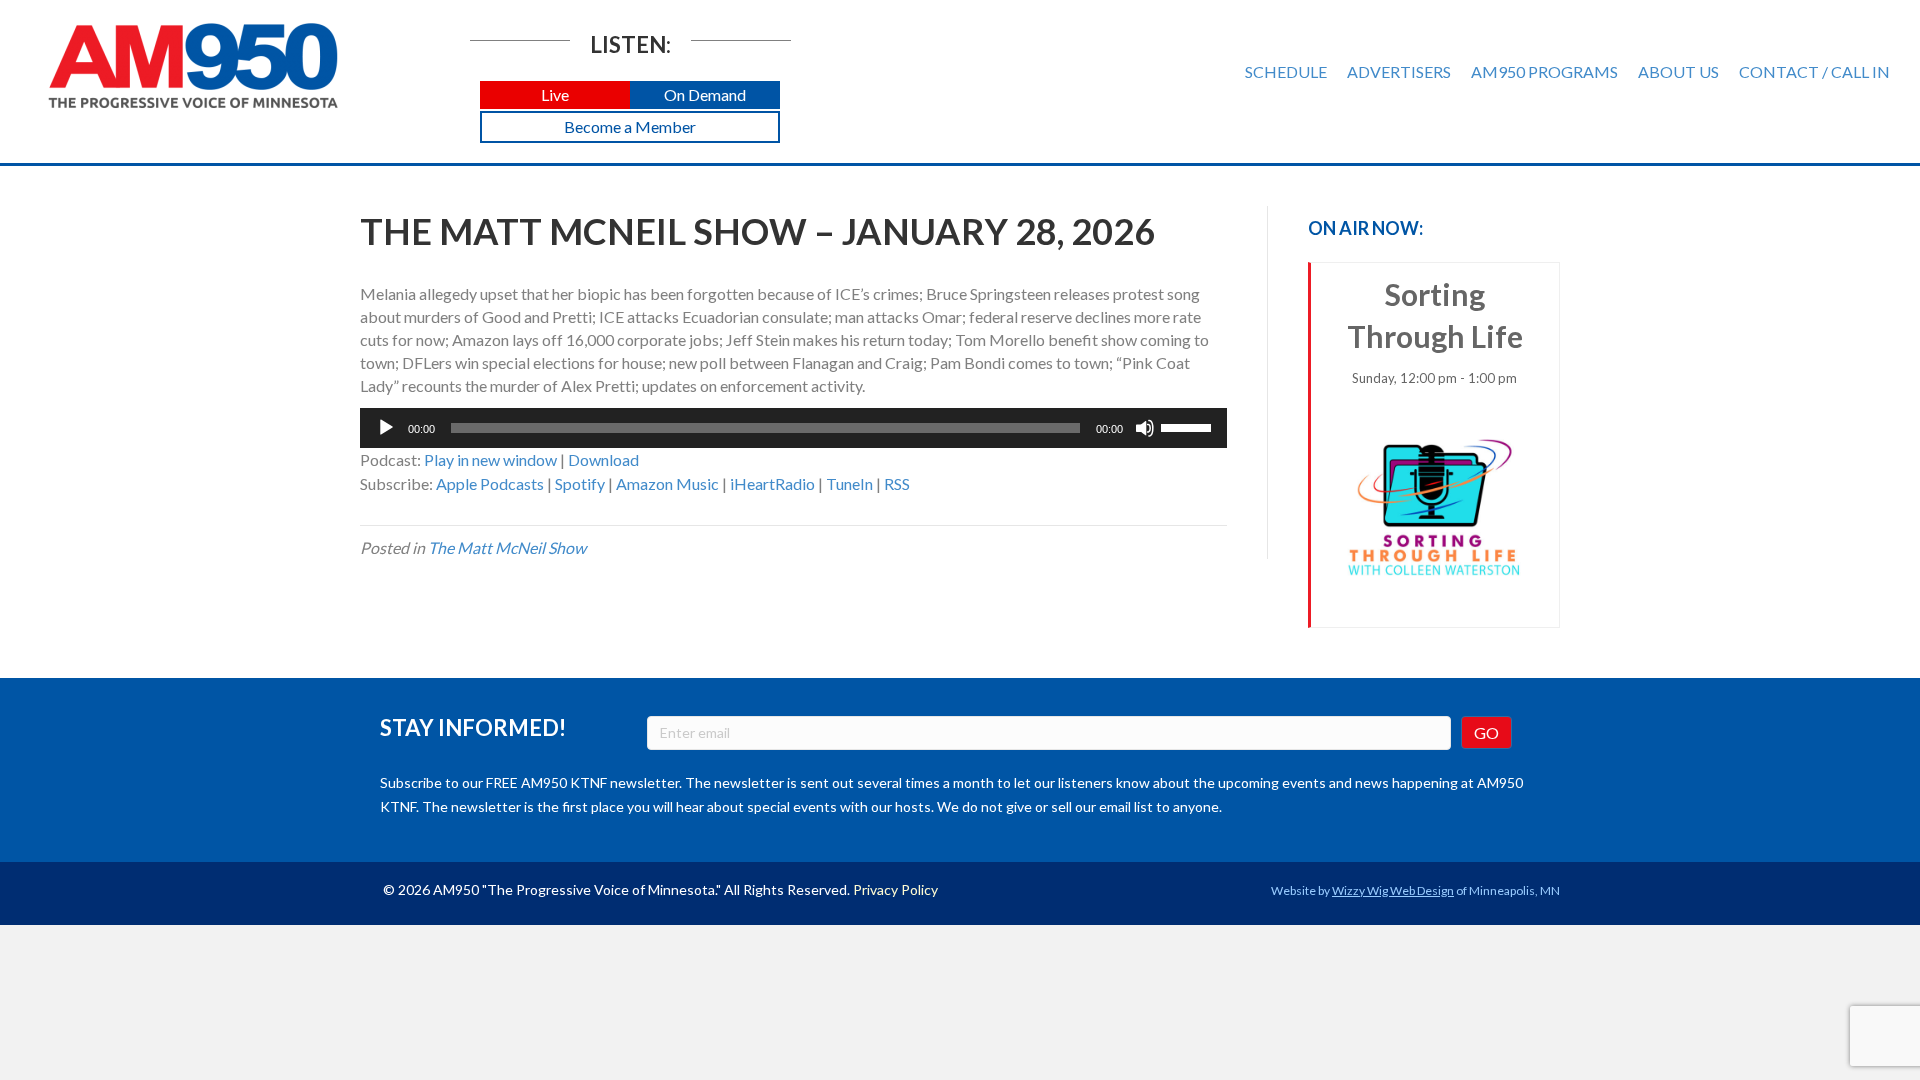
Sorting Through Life (1435, 331)
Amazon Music (667, 483)
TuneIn (849, 483)
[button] (555, 95)
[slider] (1189, 426)
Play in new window (490, 459)
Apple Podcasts (490, 483)
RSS (897, 483)
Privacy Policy (895, 889)
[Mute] (1145, 428)
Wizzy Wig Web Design (1393, 890)
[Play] (386, 428)
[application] (793, 428)
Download (603, 459)
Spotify (580, 483)
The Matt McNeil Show (507, 547)
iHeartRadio (772, 483)
